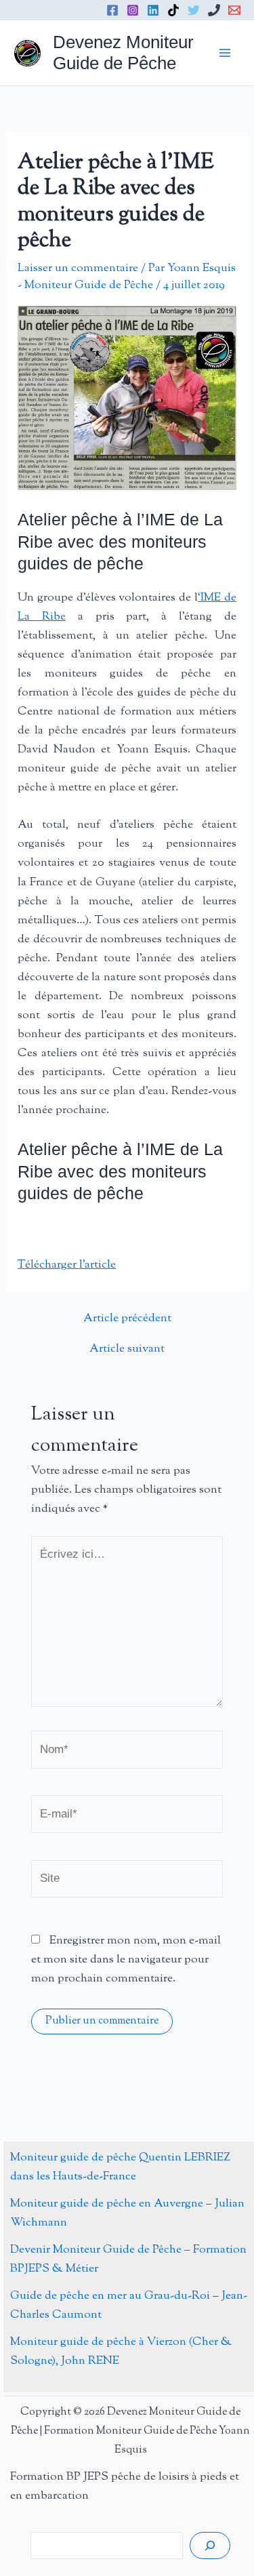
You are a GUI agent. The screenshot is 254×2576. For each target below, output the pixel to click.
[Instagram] (133, 10)
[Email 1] (234, 10)
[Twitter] (194, 10)
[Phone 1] (214, 10)
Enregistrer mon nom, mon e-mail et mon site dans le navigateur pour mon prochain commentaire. (126, 1960)
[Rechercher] (210, 2545)
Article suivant (127, 1349)
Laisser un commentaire (78, 268)
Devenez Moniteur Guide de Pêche (123, 53)
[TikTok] (173, 10)
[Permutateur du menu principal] (226, 53)
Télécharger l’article (67, 1265)
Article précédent (127, 1319)
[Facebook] (112, 10)
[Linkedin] (153, 10)
